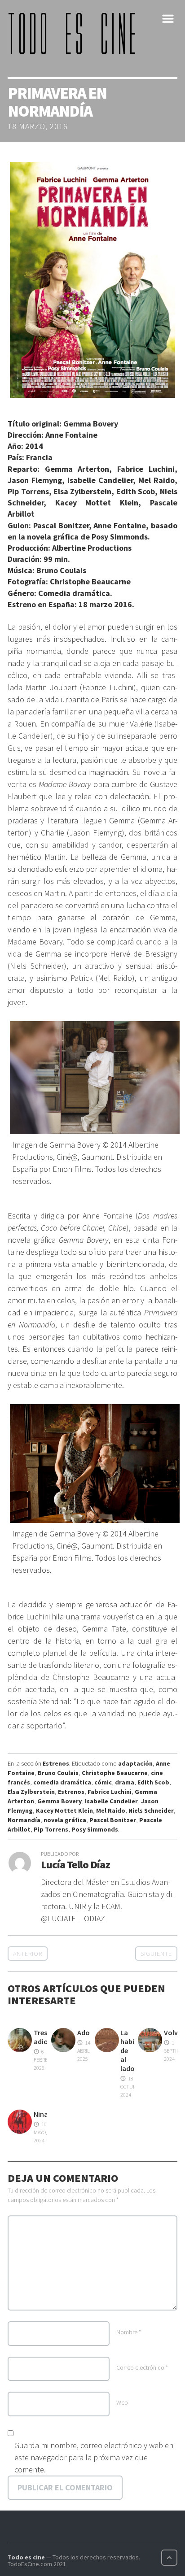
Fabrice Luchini (110, 1792)
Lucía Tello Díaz (75, 1865)
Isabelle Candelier (111, 1801)
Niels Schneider (151, 1810)
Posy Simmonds (95, 1829)
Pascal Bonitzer (113, 1820)
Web (122, 2402)
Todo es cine (26, 2557)
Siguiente (156, 1954)
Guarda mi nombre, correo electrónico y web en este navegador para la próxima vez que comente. (94, 2457)
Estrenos (56, 1763)
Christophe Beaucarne (115, 1773)
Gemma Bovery (59, 1801)
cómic (103, 1782)
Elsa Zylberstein (31, 1792)
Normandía (24, 1820)
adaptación (135, 1763)
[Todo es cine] (75, 33)
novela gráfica (65, 1820)
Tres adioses (46, 2037)
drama (125, 1782)
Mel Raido (111, 1810)
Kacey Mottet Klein (64, 1810)
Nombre (129, 2332)
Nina (41, 2114)
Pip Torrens (51, 1829)
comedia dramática (62, 1782)
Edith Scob (153, 1782)
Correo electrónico (142, 2367)
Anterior (28, 1954)
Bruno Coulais (58, 1773)
